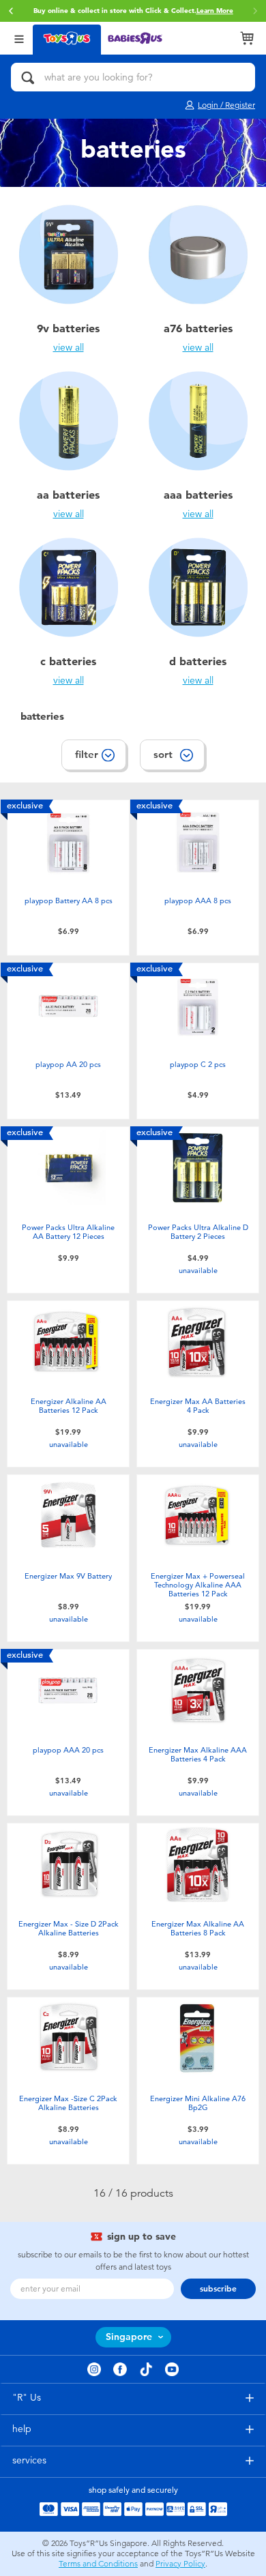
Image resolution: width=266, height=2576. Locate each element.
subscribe (218, 2289)
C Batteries (68, 661)
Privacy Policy (180, 2564)
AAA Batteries (198, 495)
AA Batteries (68, 495)
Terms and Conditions (98, 2564)
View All (69, 348)
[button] (11, 11)
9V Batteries (68, 328)
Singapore (129, 2337)
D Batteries (198, 661)
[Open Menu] (19, 38)
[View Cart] (247, 38)
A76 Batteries (198, 328)
